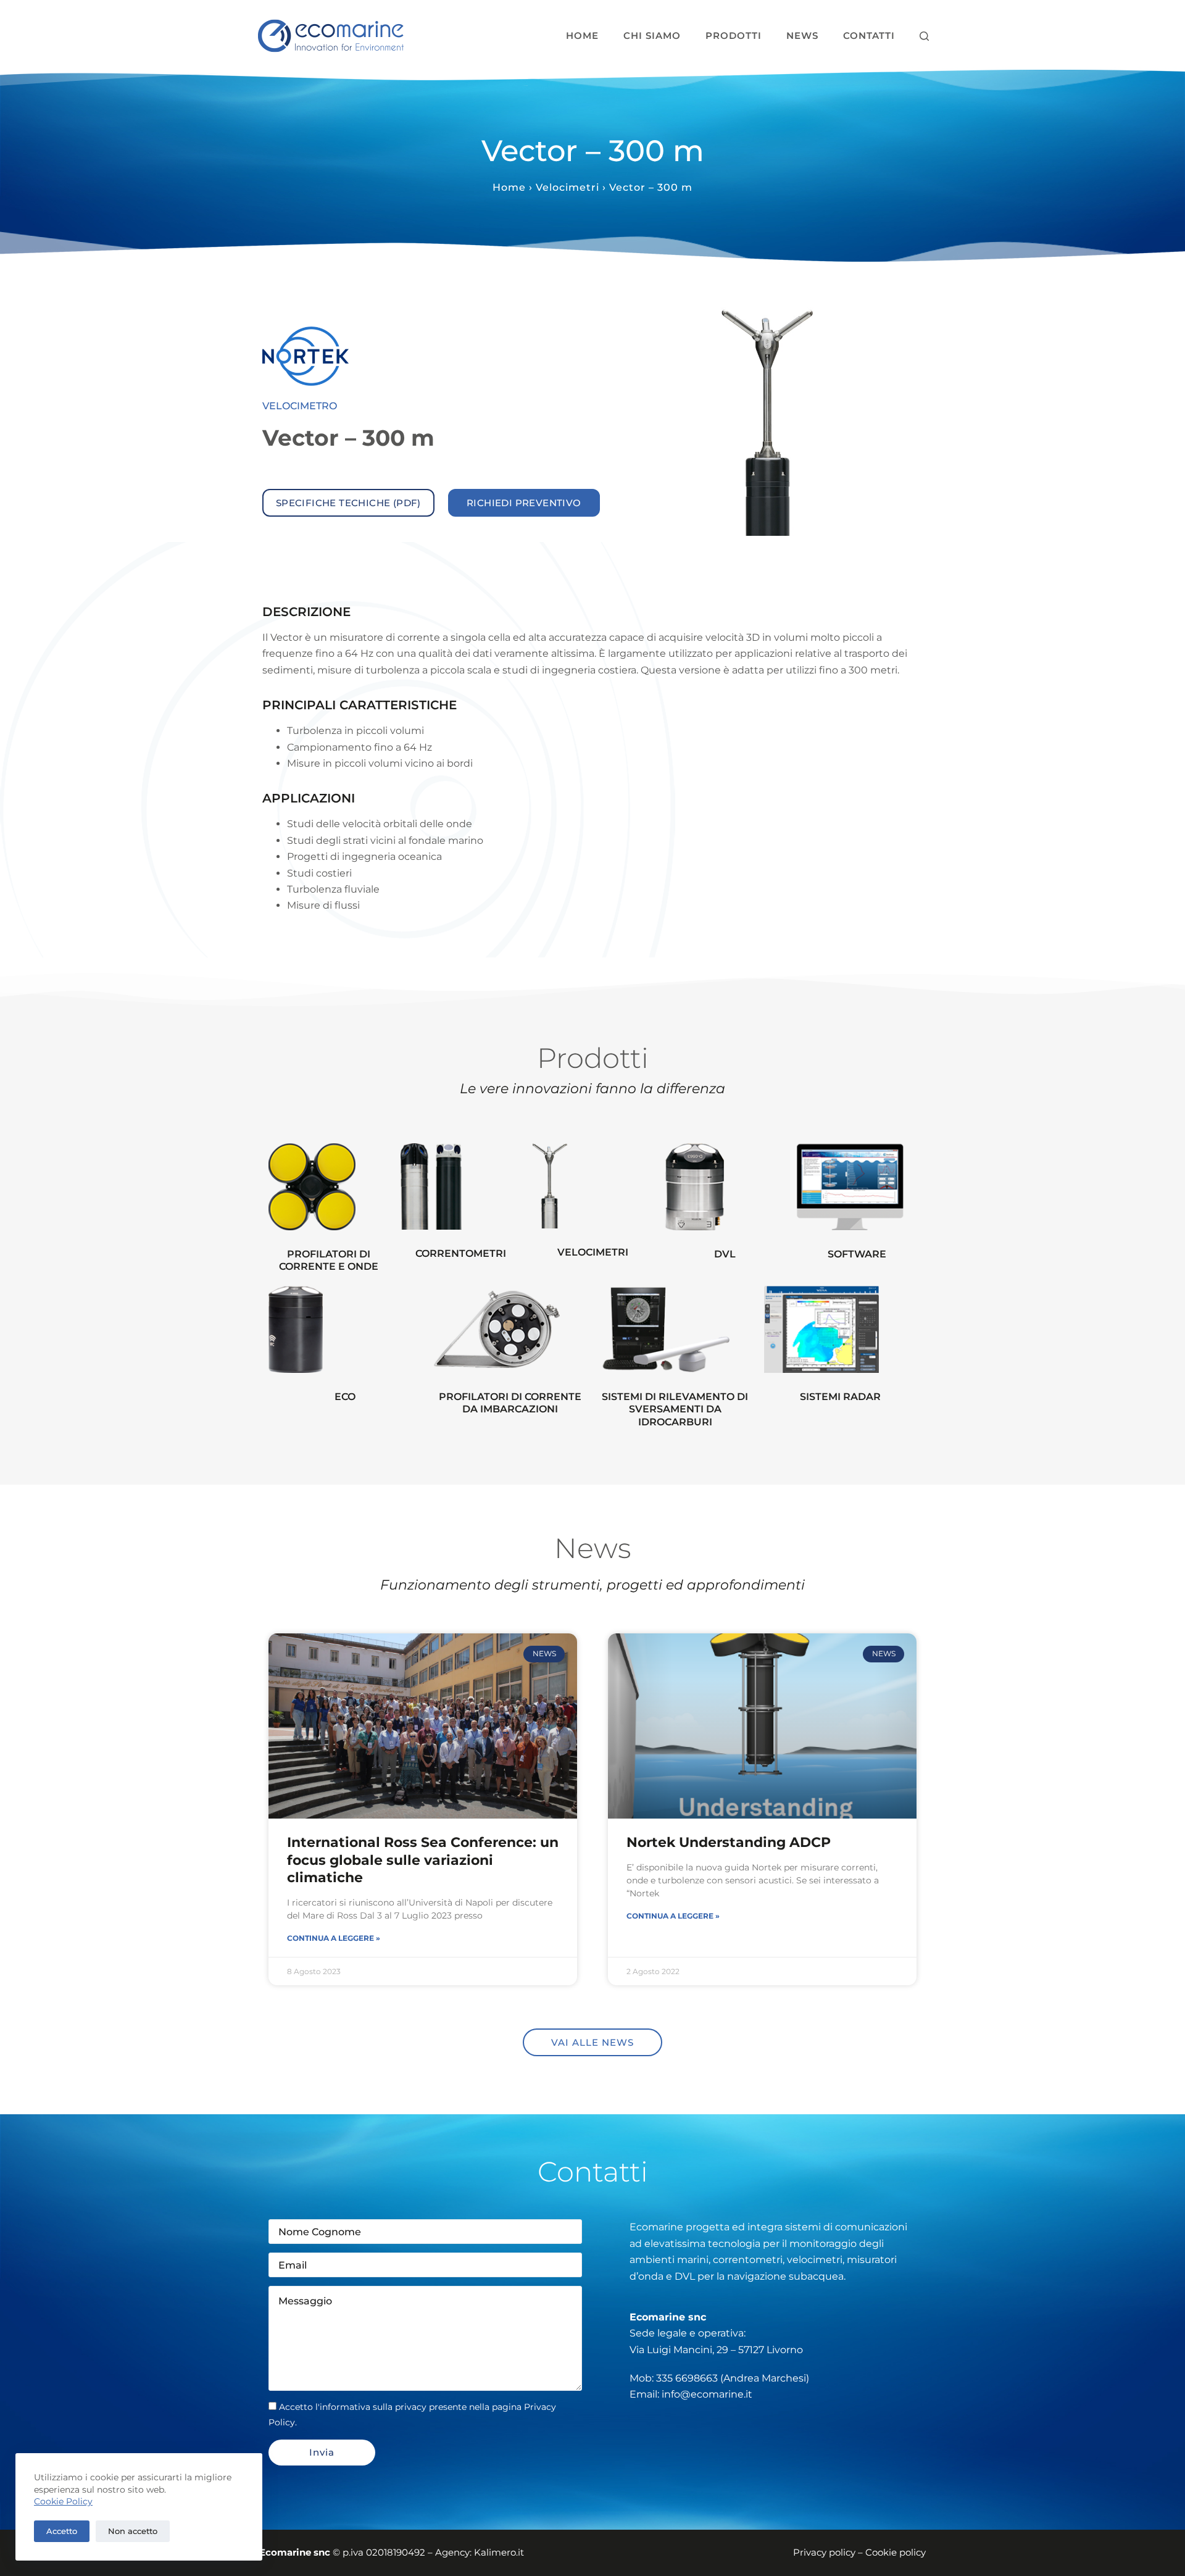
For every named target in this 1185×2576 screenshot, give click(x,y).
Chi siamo (652, 35)
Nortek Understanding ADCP (729, 1842)
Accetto (62, 2531)
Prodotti (734, 35)
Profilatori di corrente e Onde (329, 1261)
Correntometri (461, 1253)
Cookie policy (896, 2552)
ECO (345, 1397)
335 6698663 (687, 2378)
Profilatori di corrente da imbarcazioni (510, 1403)
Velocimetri (568, 187)
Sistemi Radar (840, 1397)
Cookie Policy (63, 2501)
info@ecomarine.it (707, 2394)
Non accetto (133, 2531)
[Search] (924, 36)
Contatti (869, 35)
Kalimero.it (499, 2552)
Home (582, 35)
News (802, 35)
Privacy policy (824, 2552)
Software (857, 1254)
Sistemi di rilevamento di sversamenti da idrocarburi (675, 1410)
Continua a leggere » (334, 1938)
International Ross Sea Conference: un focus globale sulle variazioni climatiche (423, 1860)
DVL (725, 1254)
